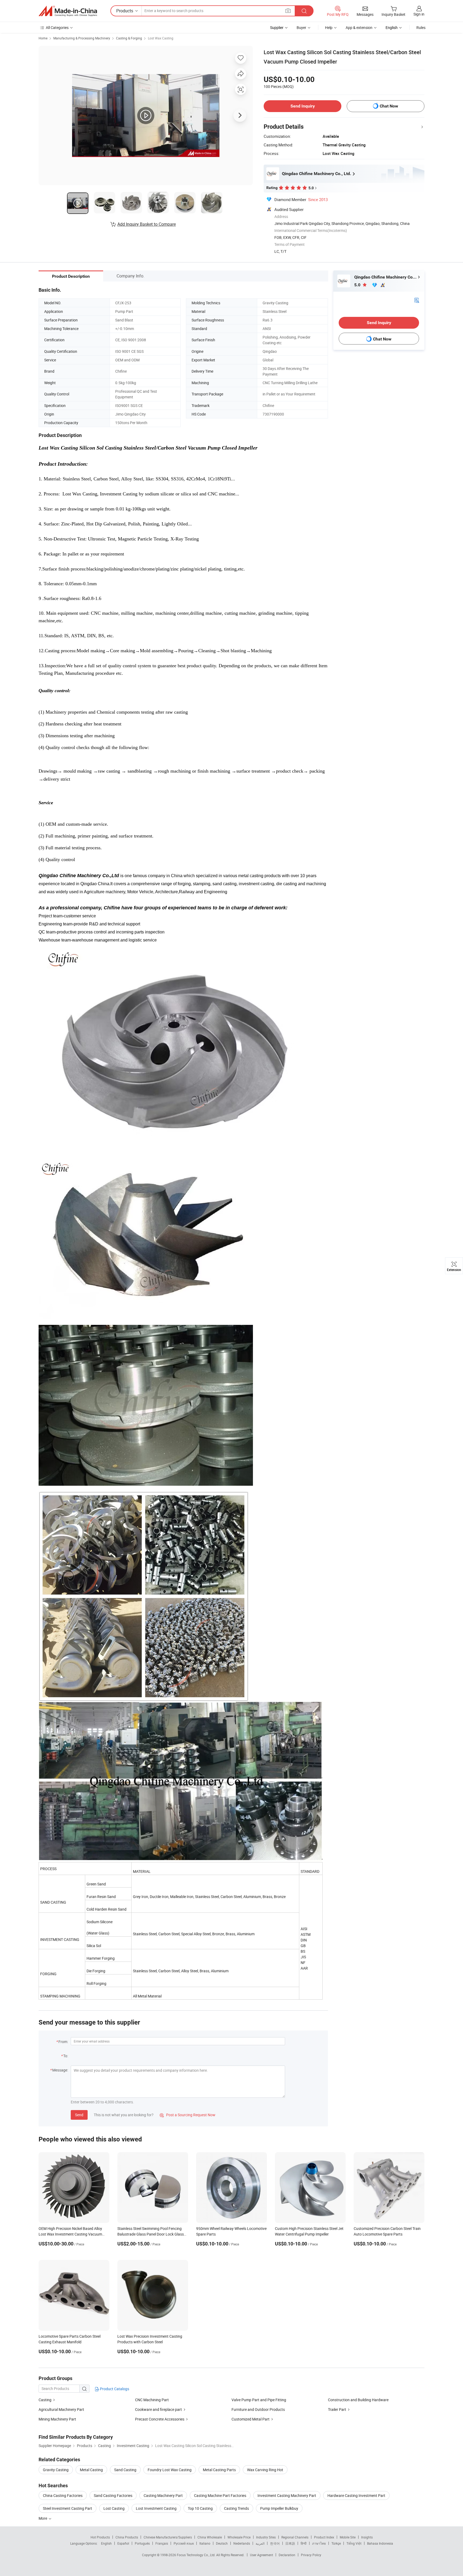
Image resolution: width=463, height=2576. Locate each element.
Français (162, 2543)
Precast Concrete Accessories (160, 2419)
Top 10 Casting (200, 2508)
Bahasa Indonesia (380, 2543)
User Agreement (262, 2555)
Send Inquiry (303, 106)
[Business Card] (417, 300)
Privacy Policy (311, 2555)
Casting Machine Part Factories (220, 2495)
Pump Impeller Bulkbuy (279, 2508)
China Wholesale (210, 2537)
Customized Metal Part (251, 2419)
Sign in (419, 14)
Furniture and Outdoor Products (258, 2409)
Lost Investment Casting (156, 2508)
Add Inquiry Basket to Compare (147, 224)
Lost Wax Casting (161, 38)
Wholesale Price (239, 2537)
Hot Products (100, 2537)
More (43, 2518)
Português (142, 2543)
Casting (45, 2400)
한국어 (275, 2543)
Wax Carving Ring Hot (265, 2470)
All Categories (57, 27)
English (106, 2543)
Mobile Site (348, 2537)
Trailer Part (337, 2409)
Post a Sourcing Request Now (188, 2115)
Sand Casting (125, 2470)
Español (123, 2543)
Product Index (324, 2537)
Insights (367, 2537)
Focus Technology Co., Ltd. (197, 2555)
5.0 (358, 285)
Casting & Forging (129, 38)
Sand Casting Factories (113, 2495)
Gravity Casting (56, 2470)
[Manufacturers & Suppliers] (68, 11)
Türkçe (336, 2543)
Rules (421, 27)
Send (79, 2115)
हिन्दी (304, 2543)
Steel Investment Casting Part (68, 2508)
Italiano (205, 2543)
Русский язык (184, 2543)
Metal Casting (91, 2470)
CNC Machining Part (152, 2400)
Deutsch (222, 2543)
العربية (260, 2543)
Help (329, 27)
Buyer (301, 27)
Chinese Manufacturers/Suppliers (168, 2537)
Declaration (287, 2555)
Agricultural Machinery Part (61, 2409)
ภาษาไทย (319, 2543)
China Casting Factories (63, 2495)
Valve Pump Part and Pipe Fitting (259, 2400)
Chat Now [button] (389, 106)
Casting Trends (236, 2508)
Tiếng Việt (354, 2543)
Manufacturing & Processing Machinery (82, 38)
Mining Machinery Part (57, 2419)
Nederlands (242, 2543)
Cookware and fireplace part (158, 2409)
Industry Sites (266, 2537)
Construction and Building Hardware (358, 2400)
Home (43, 38)
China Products (127, 2537)
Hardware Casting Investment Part (356, 2495)
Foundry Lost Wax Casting (170, 2470)
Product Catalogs (114, 2389)
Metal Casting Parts (219, 2470)
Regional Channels (295, 2537)
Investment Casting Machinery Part (287, 2495)
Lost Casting (114, 2508)
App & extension (359, 27)
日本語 (290, 2543)
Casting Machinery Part (163, 2495)
